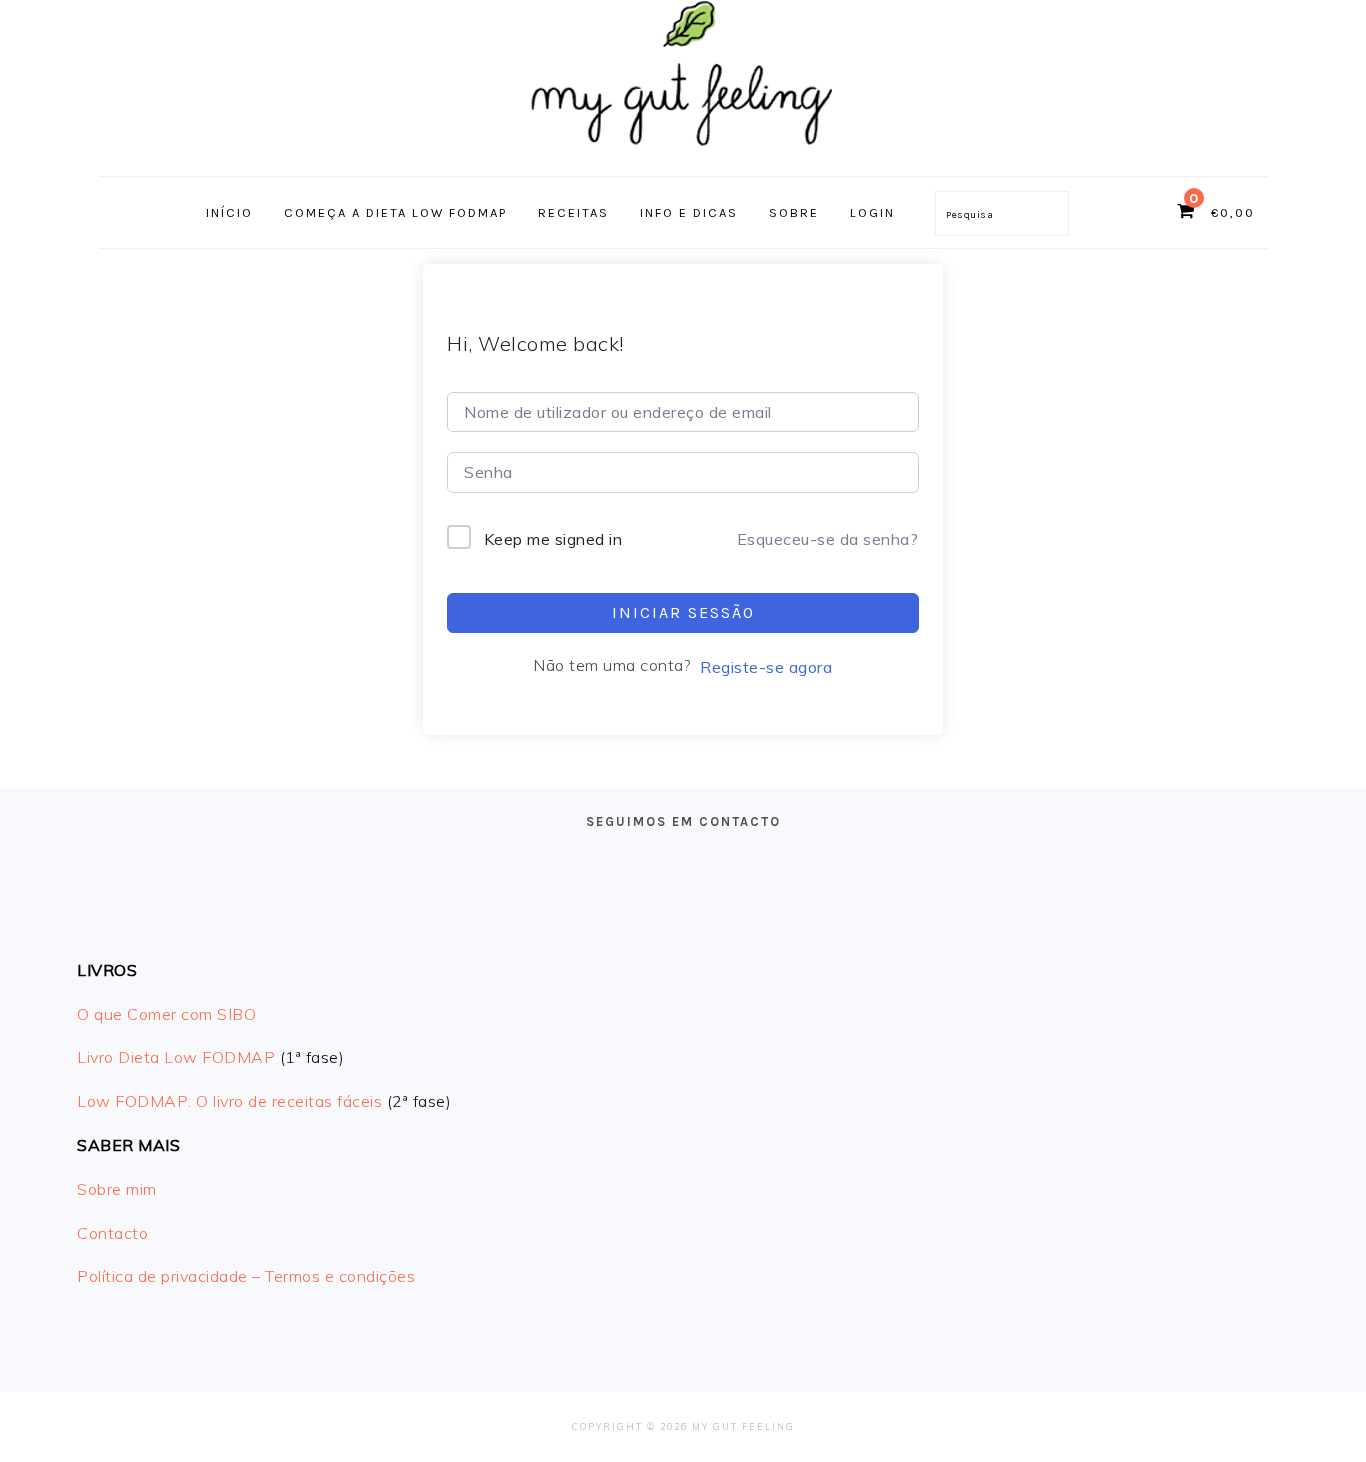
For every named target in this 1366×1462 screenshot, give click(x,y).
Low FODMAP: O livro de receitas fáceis (229, 1101)
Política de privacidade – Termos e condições (246, 1276)
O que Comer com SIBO (166, 1014)
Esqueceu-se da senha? (828, 539)
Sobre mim (117, 1189)
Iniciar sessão (683, 612)
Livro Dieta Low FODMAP (176, 1057)
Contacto (112, 1233)
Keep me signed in (553, 539)
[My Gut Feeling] (683, 154)
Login (872, 212)
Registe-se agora (766, 667)
